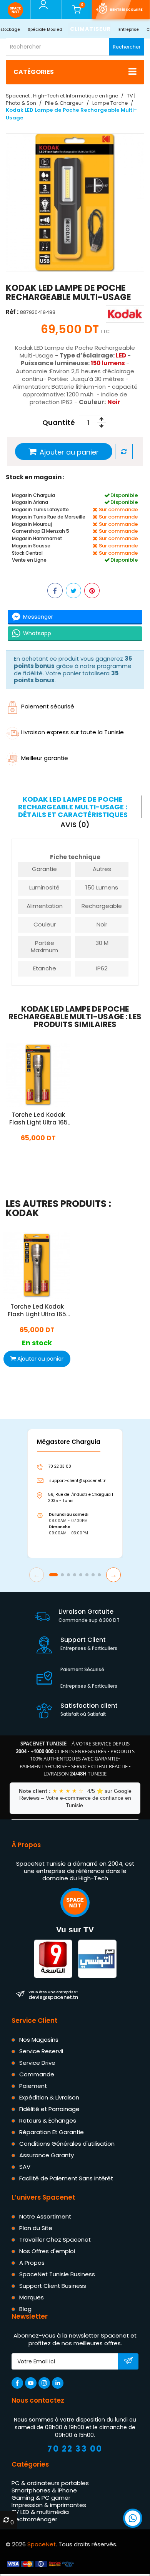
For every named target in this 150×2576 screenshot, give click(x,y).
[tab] (74, 807)
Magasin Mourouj (32, 524)
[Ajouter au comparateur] (124, 452)
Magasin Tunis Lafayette (40, 509)
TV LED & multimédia (40, 2512)
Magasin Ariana (30, 502)
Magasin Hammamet (37, 538)
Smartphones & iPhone (44, 2490)
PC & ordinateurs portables (50, 2483)
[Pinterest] (92, 591)
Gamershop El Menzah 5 (41, 531)
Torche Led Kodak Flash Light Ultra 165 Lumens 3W (38, 1119)
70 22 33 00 (75, 2449)
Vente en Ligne (29, 560)
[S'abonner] (128, 2362)
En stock (38, 1155)
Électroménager (34, 2519)
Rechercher (127, 47)
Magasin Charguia (33, 495)
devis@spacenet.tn (53, 1995)
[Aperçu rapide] (29, 1085)
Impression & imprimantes (49, 2505)
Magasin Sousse (31, 546)
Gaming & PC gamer (41, 2498)
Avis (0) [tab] (75, 825)
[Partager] (55, 591)
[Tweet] (73, 591)
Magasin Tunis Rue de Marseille (49, 517)
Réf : (12, 312)
